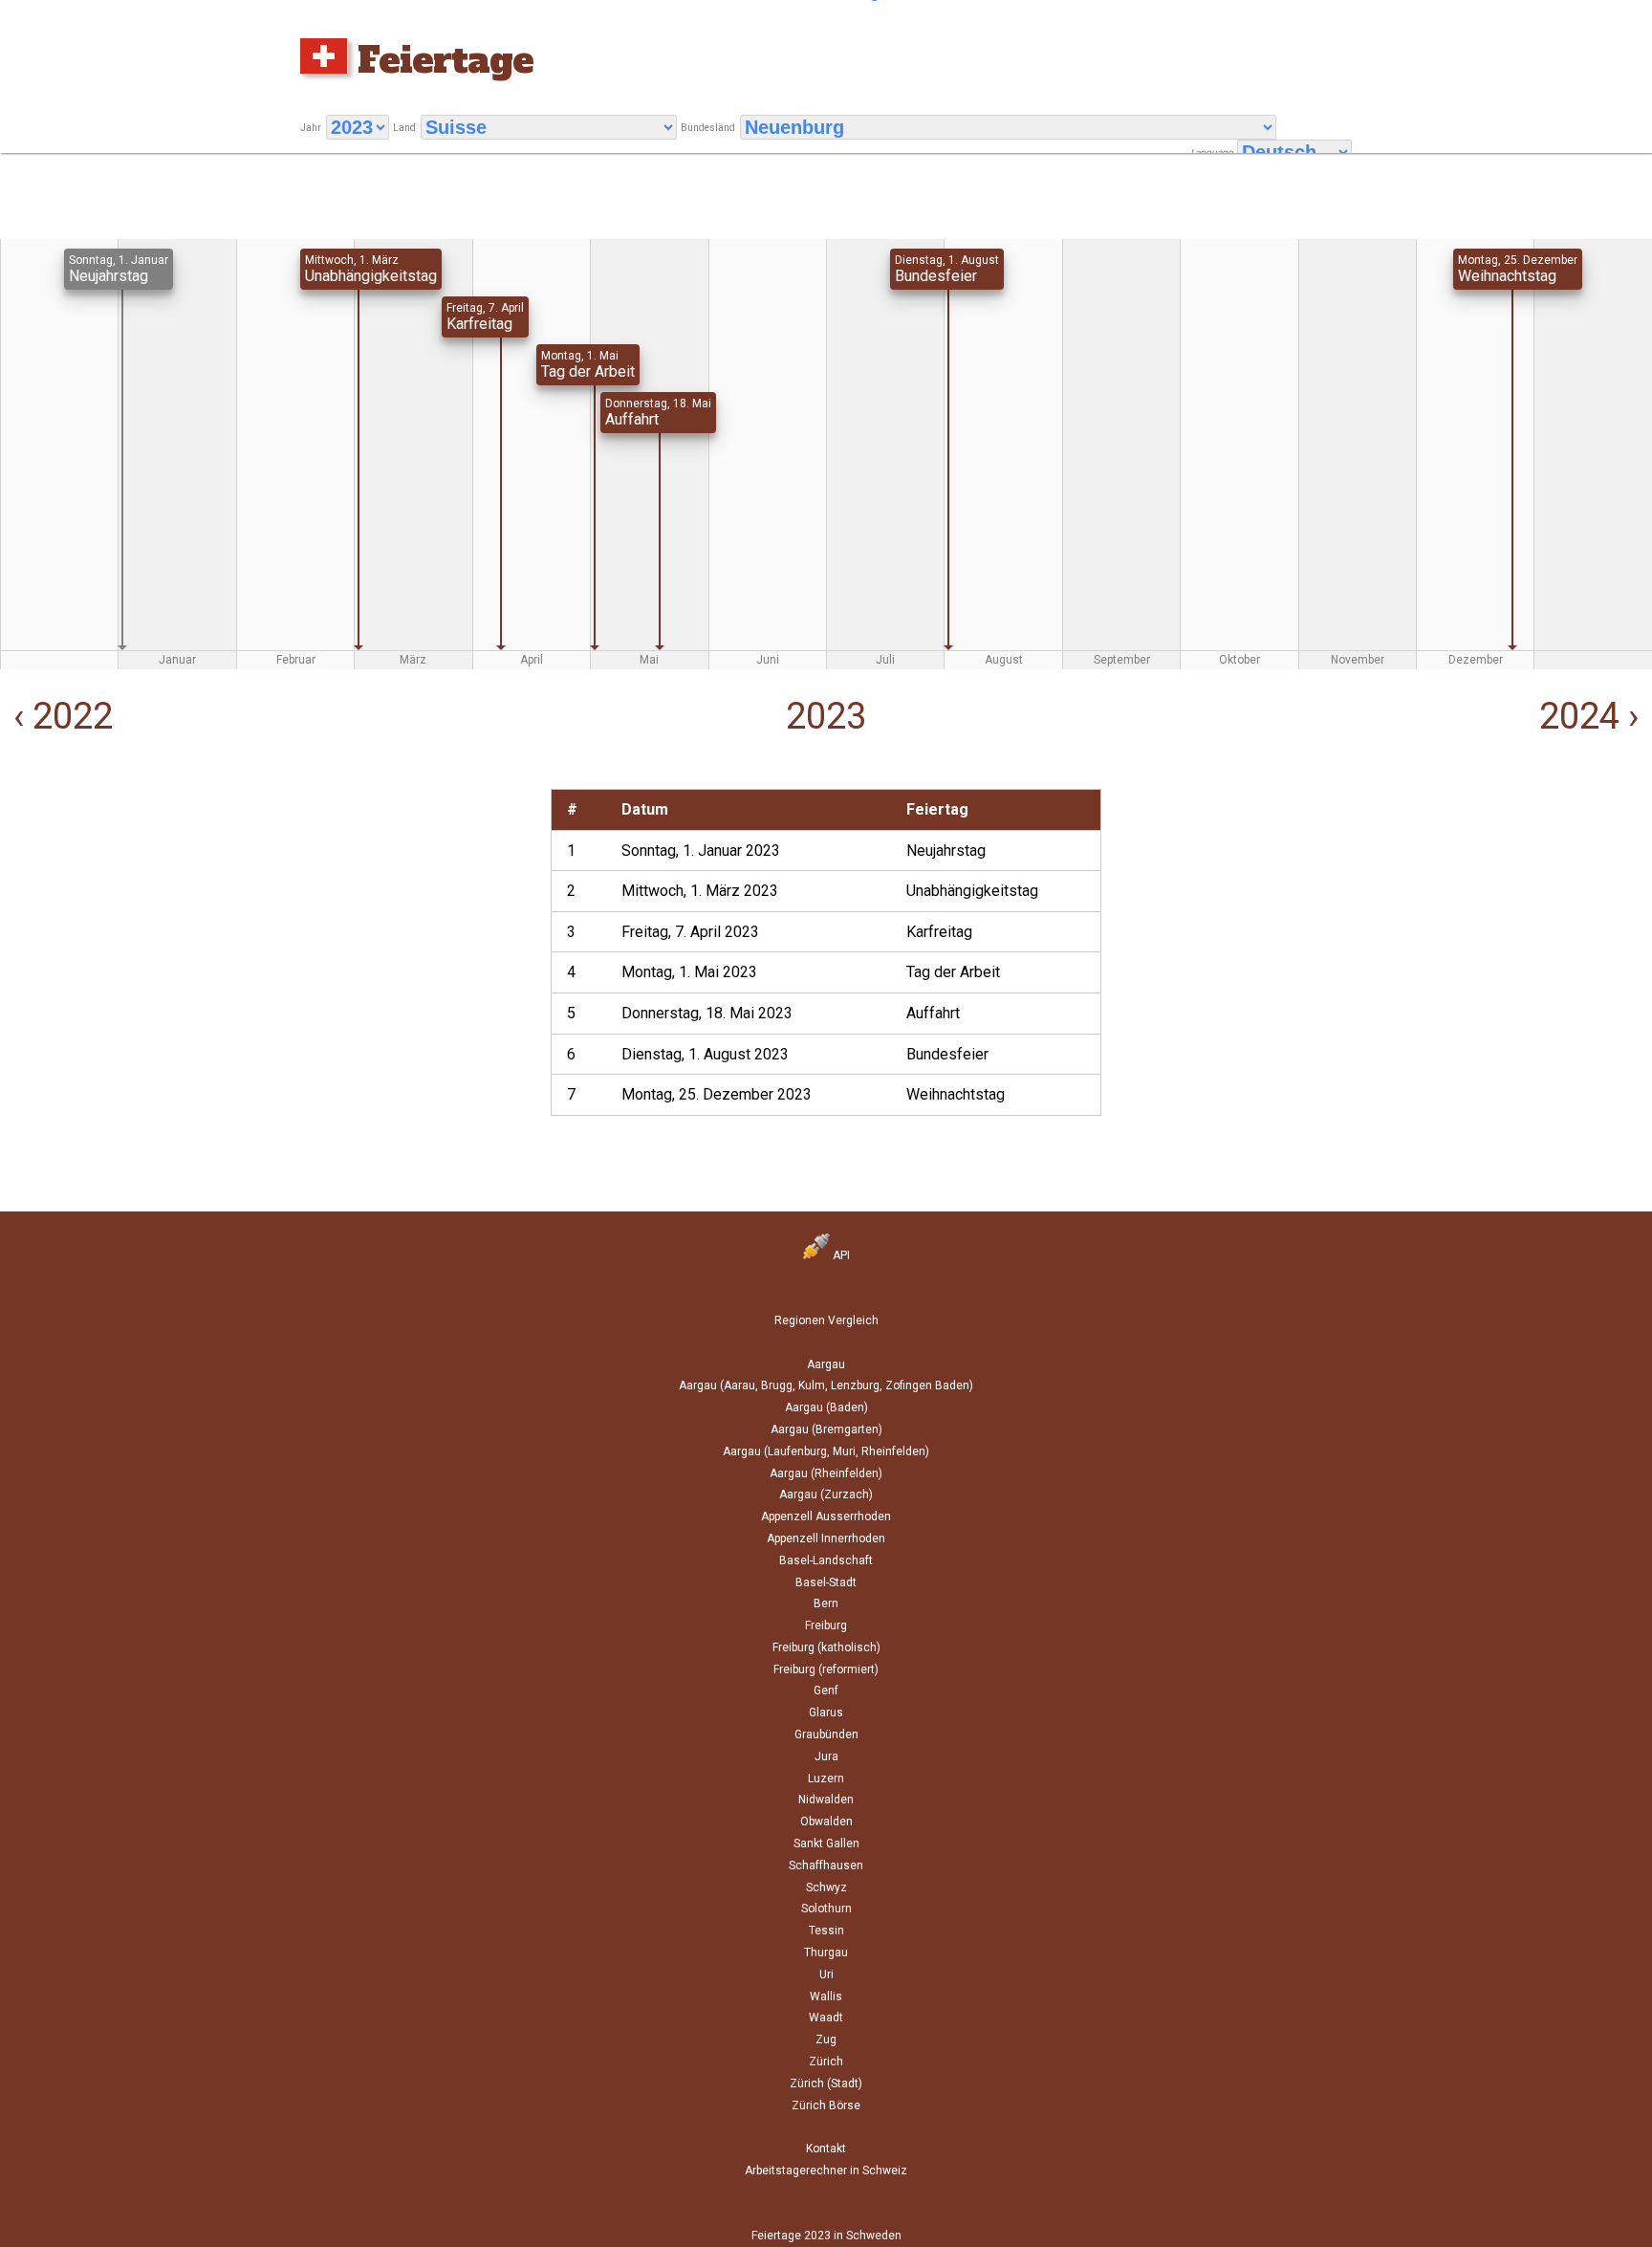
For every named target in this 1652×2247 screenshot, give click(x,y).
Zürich (826, 2062)
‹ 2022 (59, 716)
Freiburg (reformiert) (826, 1669)
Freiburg (826, 1625)
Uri (826, 1974)
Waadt (826, 2018)
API (840, 1255)
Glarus (826, 1713)
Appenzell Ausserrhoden (826, 1516)
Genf (826, 1691)
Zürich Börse (826, 2105)
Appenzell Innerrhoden (826, 1538)
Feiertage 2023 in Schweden (826, 2236)
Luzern (826, 1778)
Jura (826, 1756)
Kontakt (826, 2149)
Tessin (826, 1931)
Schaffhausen (826, 1865)
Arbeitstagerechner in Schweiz (826, 2171)
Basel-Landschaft (826, 1560)
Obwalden (826, 1822)
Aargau (826, 1364)
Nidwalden (826, 1800)
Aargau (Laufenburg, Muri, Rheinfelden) (826, 1451)
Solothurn (826, 1909)
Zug (826, 2040)
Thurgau (826, 1952)
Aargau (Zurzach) (826, 1494)
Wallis (826, 1996)
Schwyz (826, 1887)
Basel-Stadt (826, 1582)
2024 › (1593, 716)
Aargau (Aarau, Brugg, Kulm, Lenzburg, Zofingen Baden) (826, 1385)
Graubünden (826, 1734)
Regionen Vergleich (826, 1320)
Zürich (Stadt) (826, 2083)
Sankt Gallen (826, 1843)
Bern (826, 1603)
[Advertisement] (275, 923)
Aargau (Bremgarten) (826, 1429)
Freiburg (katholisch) (826, 1647)
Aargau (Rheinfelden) (826, 1473)
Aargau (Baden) (826, 1407)
